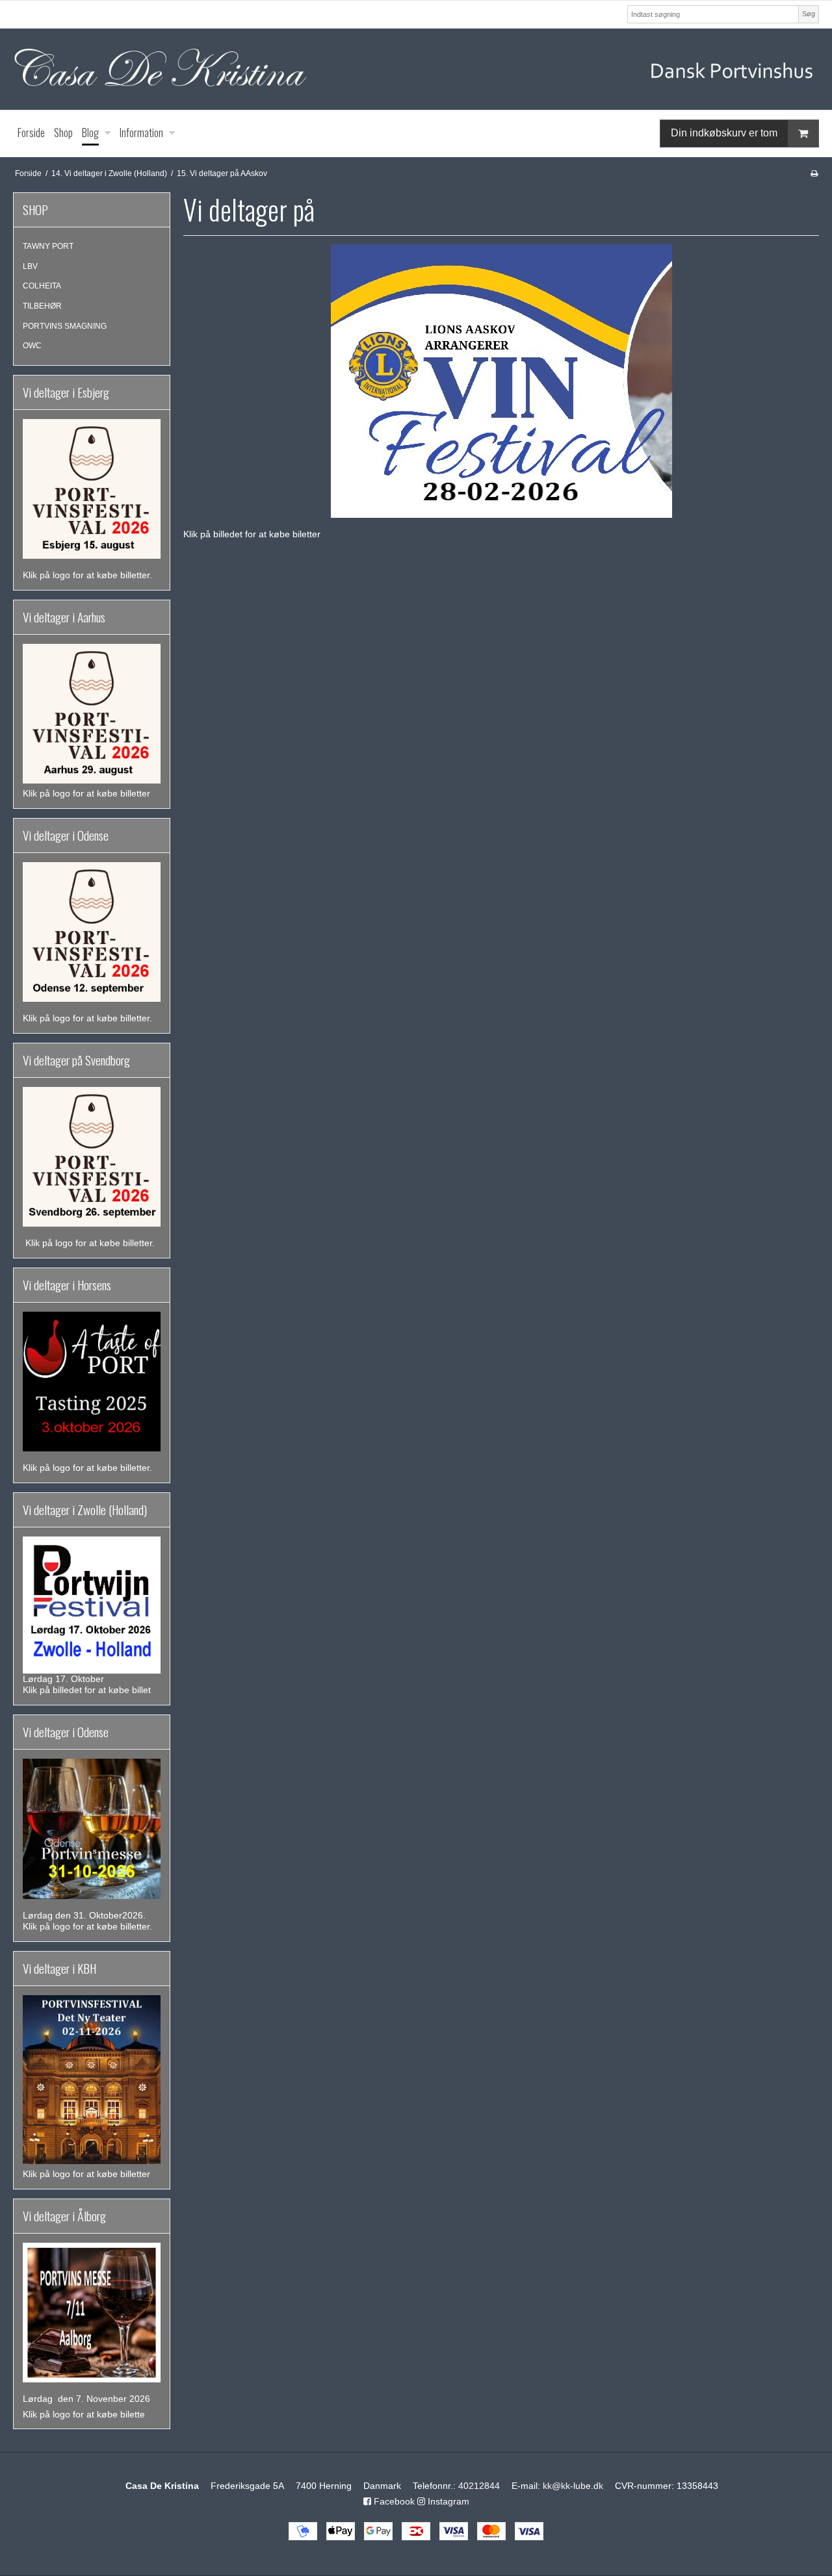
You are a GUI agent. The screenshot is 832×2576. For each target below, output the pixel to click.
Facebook (393, 2501)
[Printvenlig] (814, 173)
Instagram (447, 2501)
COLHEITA (42, 286)
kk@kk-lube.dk (573, 2486)
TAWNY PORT (48, 246)
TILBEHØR (42, 306)
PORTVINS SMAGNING (65, 326)
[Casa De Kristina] (416, 69)
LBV (30, 266)
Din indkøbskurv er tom (724, 132)
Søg (809, 14)
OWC (32, 346)
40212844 (479, 2486)
